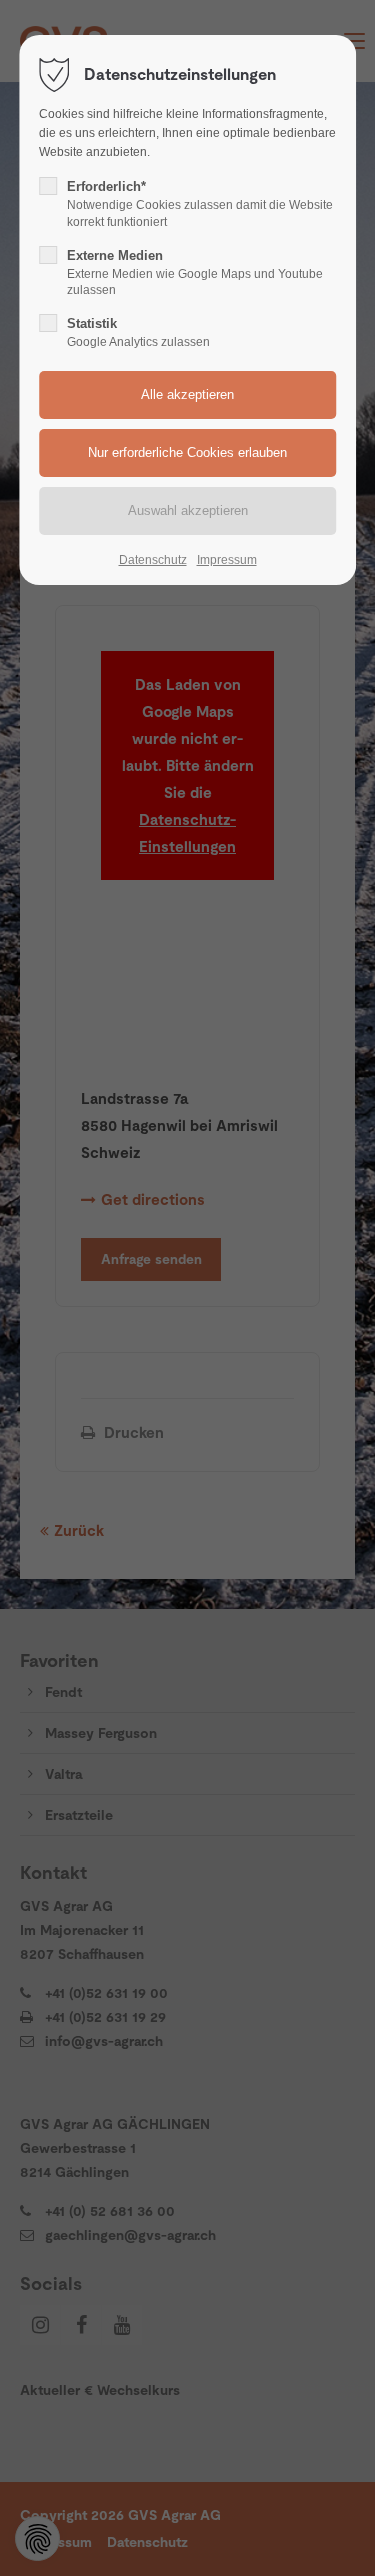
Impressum (227, 560)
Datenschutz (153, 560)
